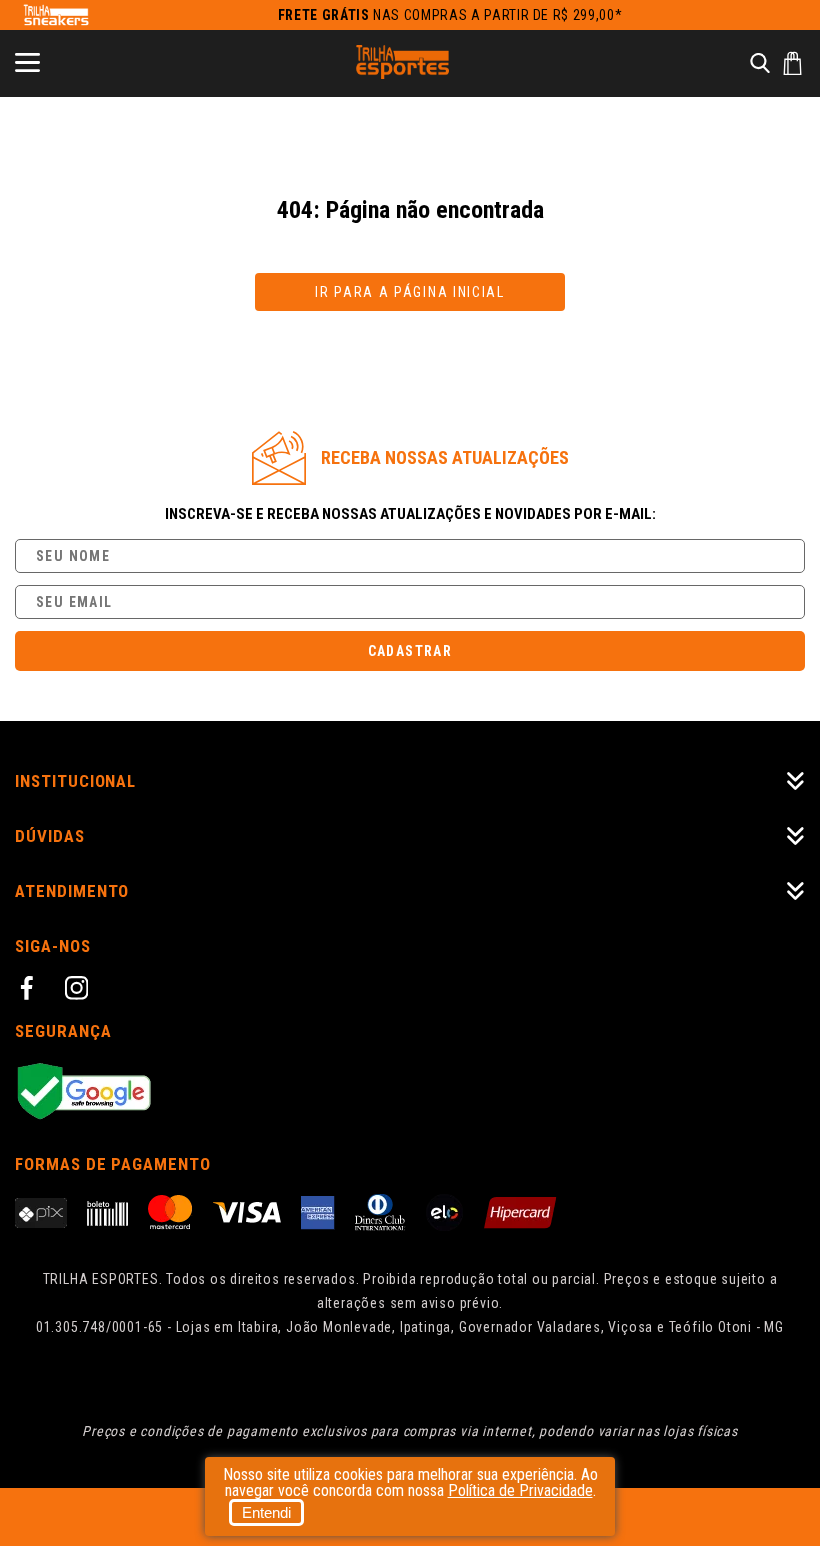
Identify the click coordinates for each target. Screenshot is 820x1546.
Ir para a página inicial (410, 292)
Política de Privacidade (520, 1490)
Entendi (266, 1512)
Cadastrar (410, 651)
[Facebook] (30, 991)
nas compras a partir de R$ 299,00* (450, 15)
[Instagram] (80, 991)
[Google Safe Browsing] (410, 1092)
